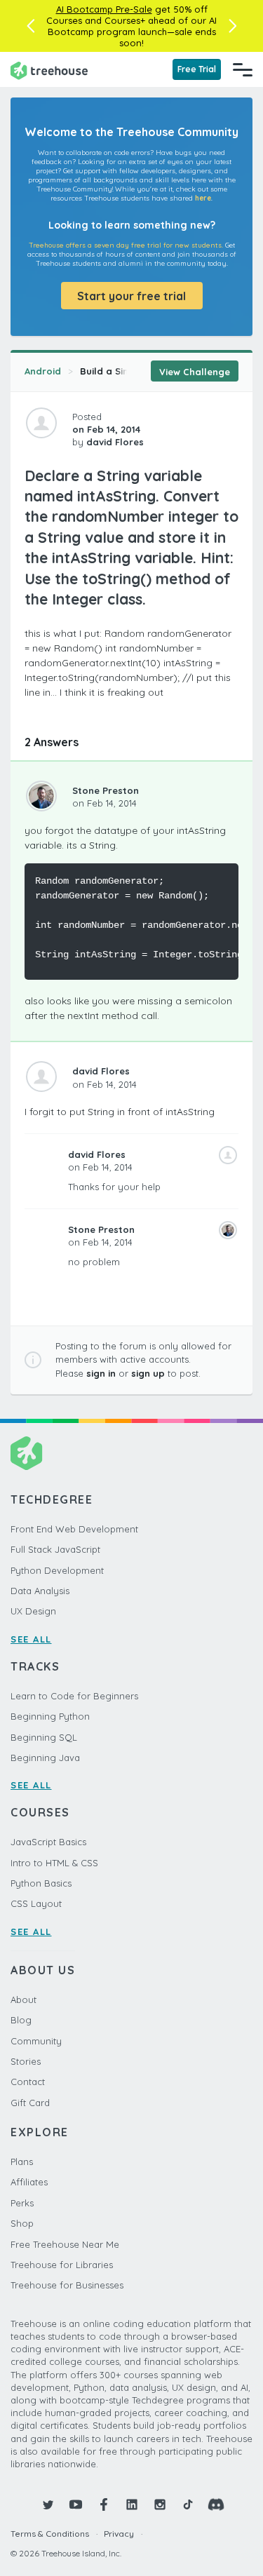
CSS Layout (36, 1903)
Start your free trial (131, 296)
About (23, 2000)
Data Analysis (40, 1591)
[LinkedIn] (132, 2504)
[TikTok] (188, 2504)
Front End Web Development (74, 1529)
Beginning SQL (44, 1737)
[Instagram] (160, 2504)
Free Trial (197, 69)
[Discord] (216, 2504)
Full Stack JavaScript (55, 1549)
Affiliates (29, 2182)
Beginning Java (45, 1758)
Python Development (57, 1570)
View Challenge (195, 372)
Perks (22, 2203)
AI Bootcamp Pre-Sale (104, 9)
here (203, 198)
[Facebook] (104, 2504)
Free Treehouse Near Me (65, 2244)
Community (36, 2041)
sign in (101, 1373)
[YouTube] (76, 2504)
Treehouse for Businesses (67, 2285)
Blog (21, 2020)
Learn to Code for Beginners (74, 1696)
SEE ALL (31, 1639)
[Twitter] (48, 2504)
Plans (22, 2162)
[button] (31, 26)
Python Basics (41, 1883)
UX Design (33, 1611)
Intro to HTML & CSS (54, 1863)
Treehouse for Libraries (62, 2265)
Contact (28, 2082)
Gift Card (30, 2103)
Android (43, 371)
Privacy (119, 2534)
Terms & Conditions (50, 2534)
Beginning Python (50, 1716)
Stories (26, 2061)
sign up (148, 1373)
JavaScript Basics (48, 1842)
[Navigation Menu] (243, 69)
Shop (22, 2223)
